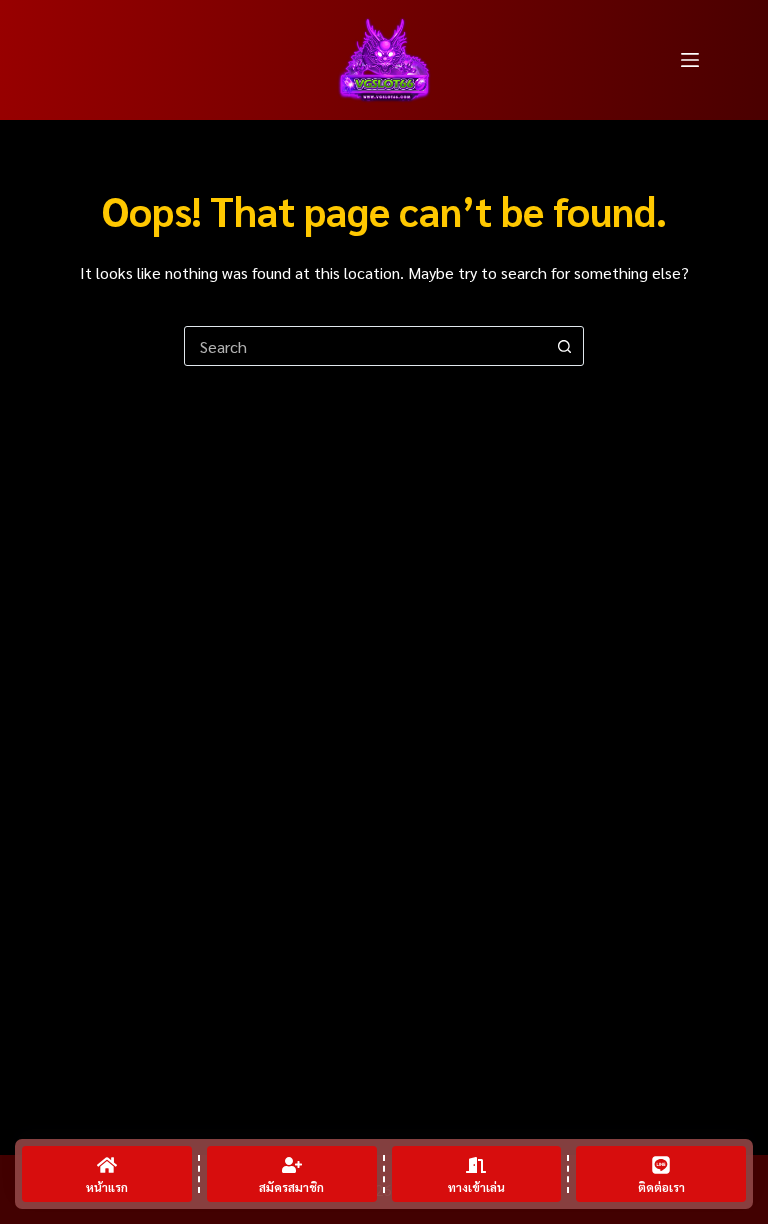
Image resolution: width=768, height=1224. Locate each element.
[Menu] (690, 60)
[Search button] (564, 346)
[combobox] (365, 346)
